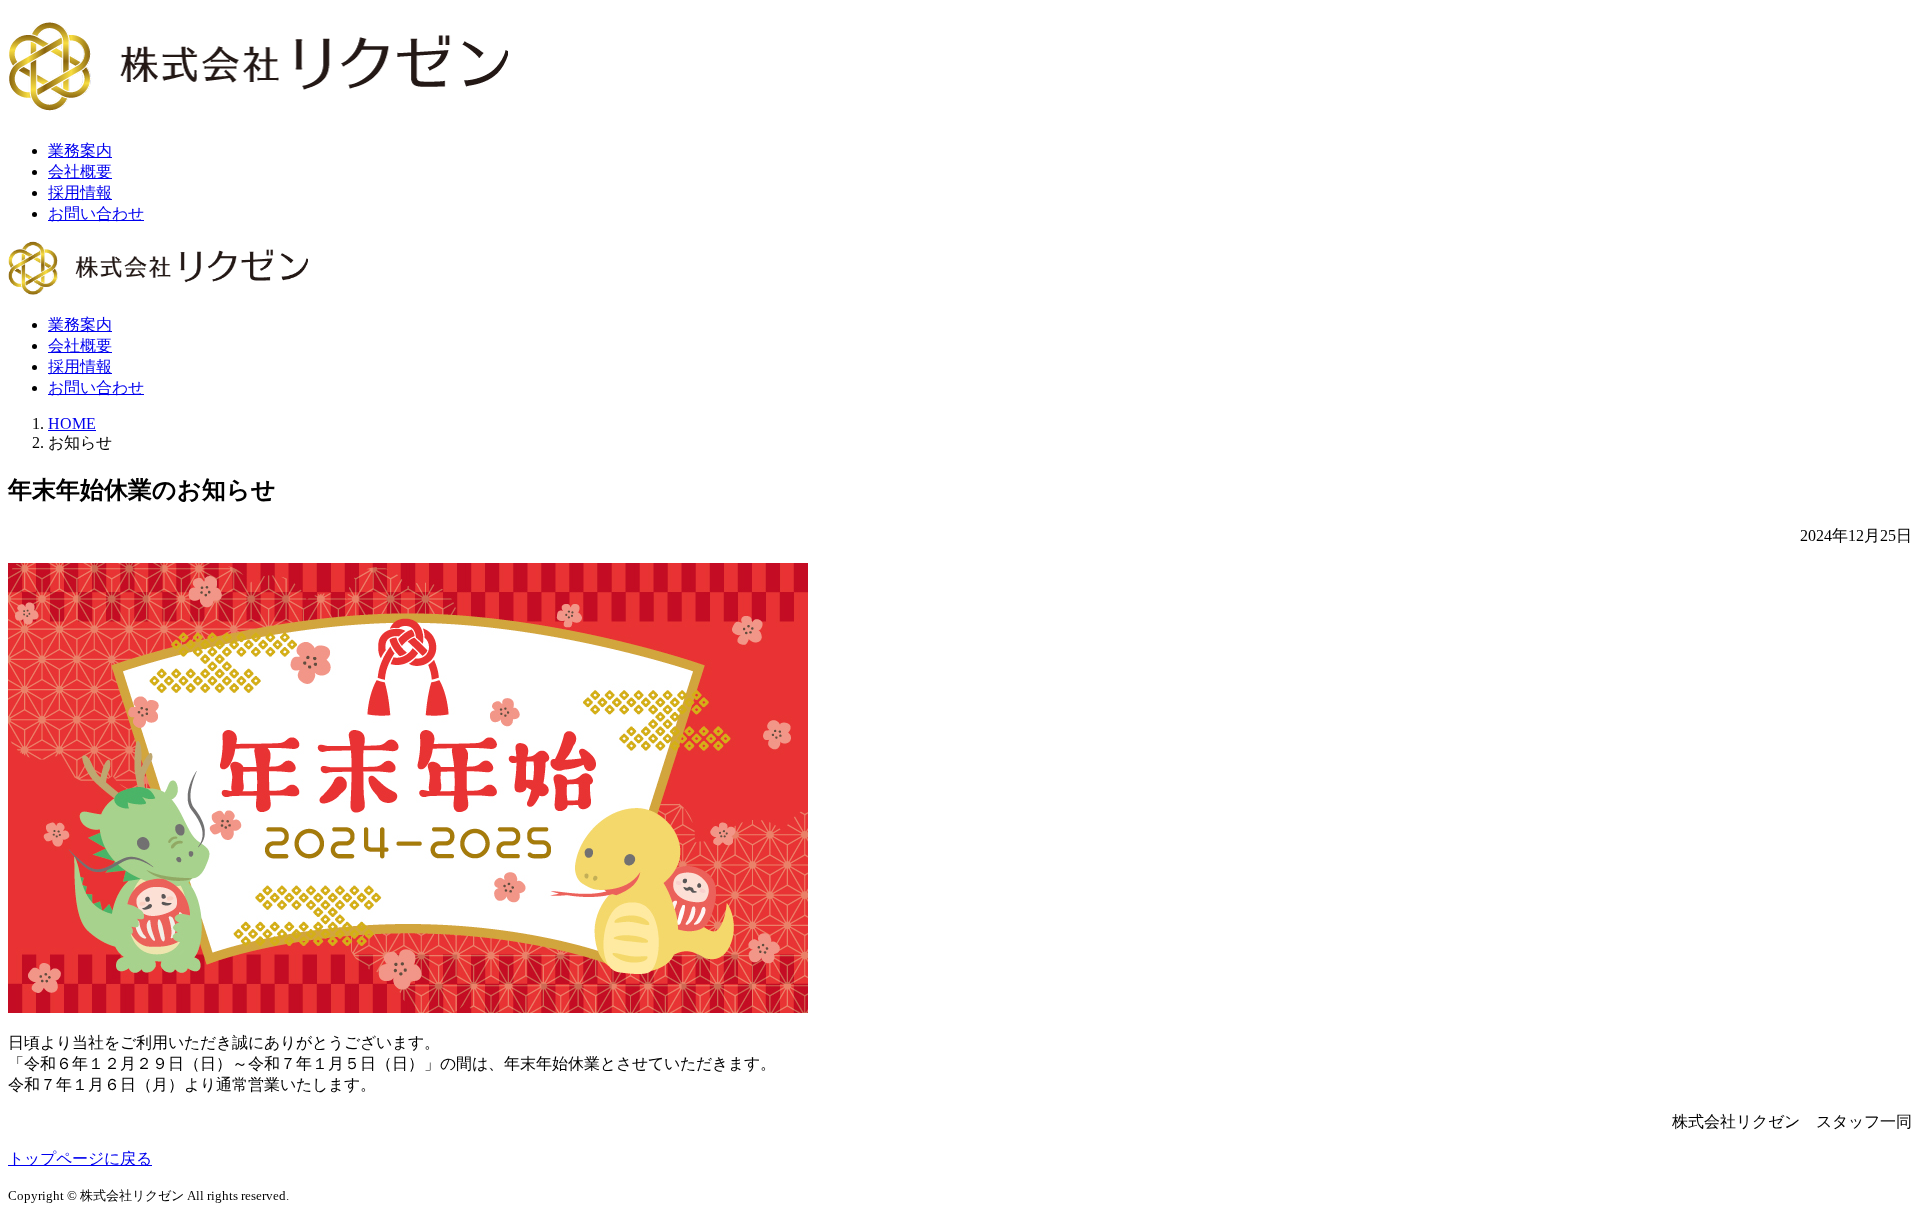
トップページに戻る (80, 1158)
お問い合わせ (96, 213)
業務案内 (80, 150)
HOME (72, 423)
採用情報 (80, 192)
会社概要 (80, 171)
